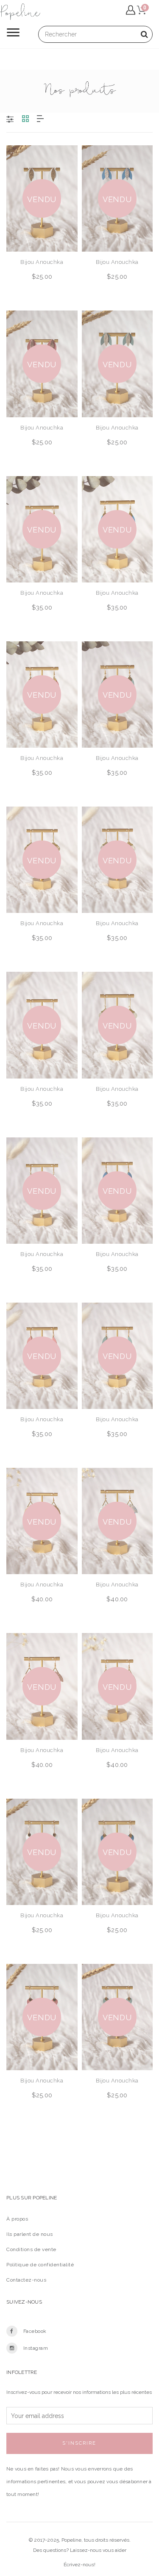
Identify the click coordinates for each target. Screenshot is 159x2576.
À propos (17, 2219)
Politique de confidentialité (40, 2265)
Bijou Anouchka (42, 262)
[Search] (144, 34)
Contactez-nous (26, 2280)
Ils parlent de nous (30, 2234)
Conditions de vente (31, 2249)
